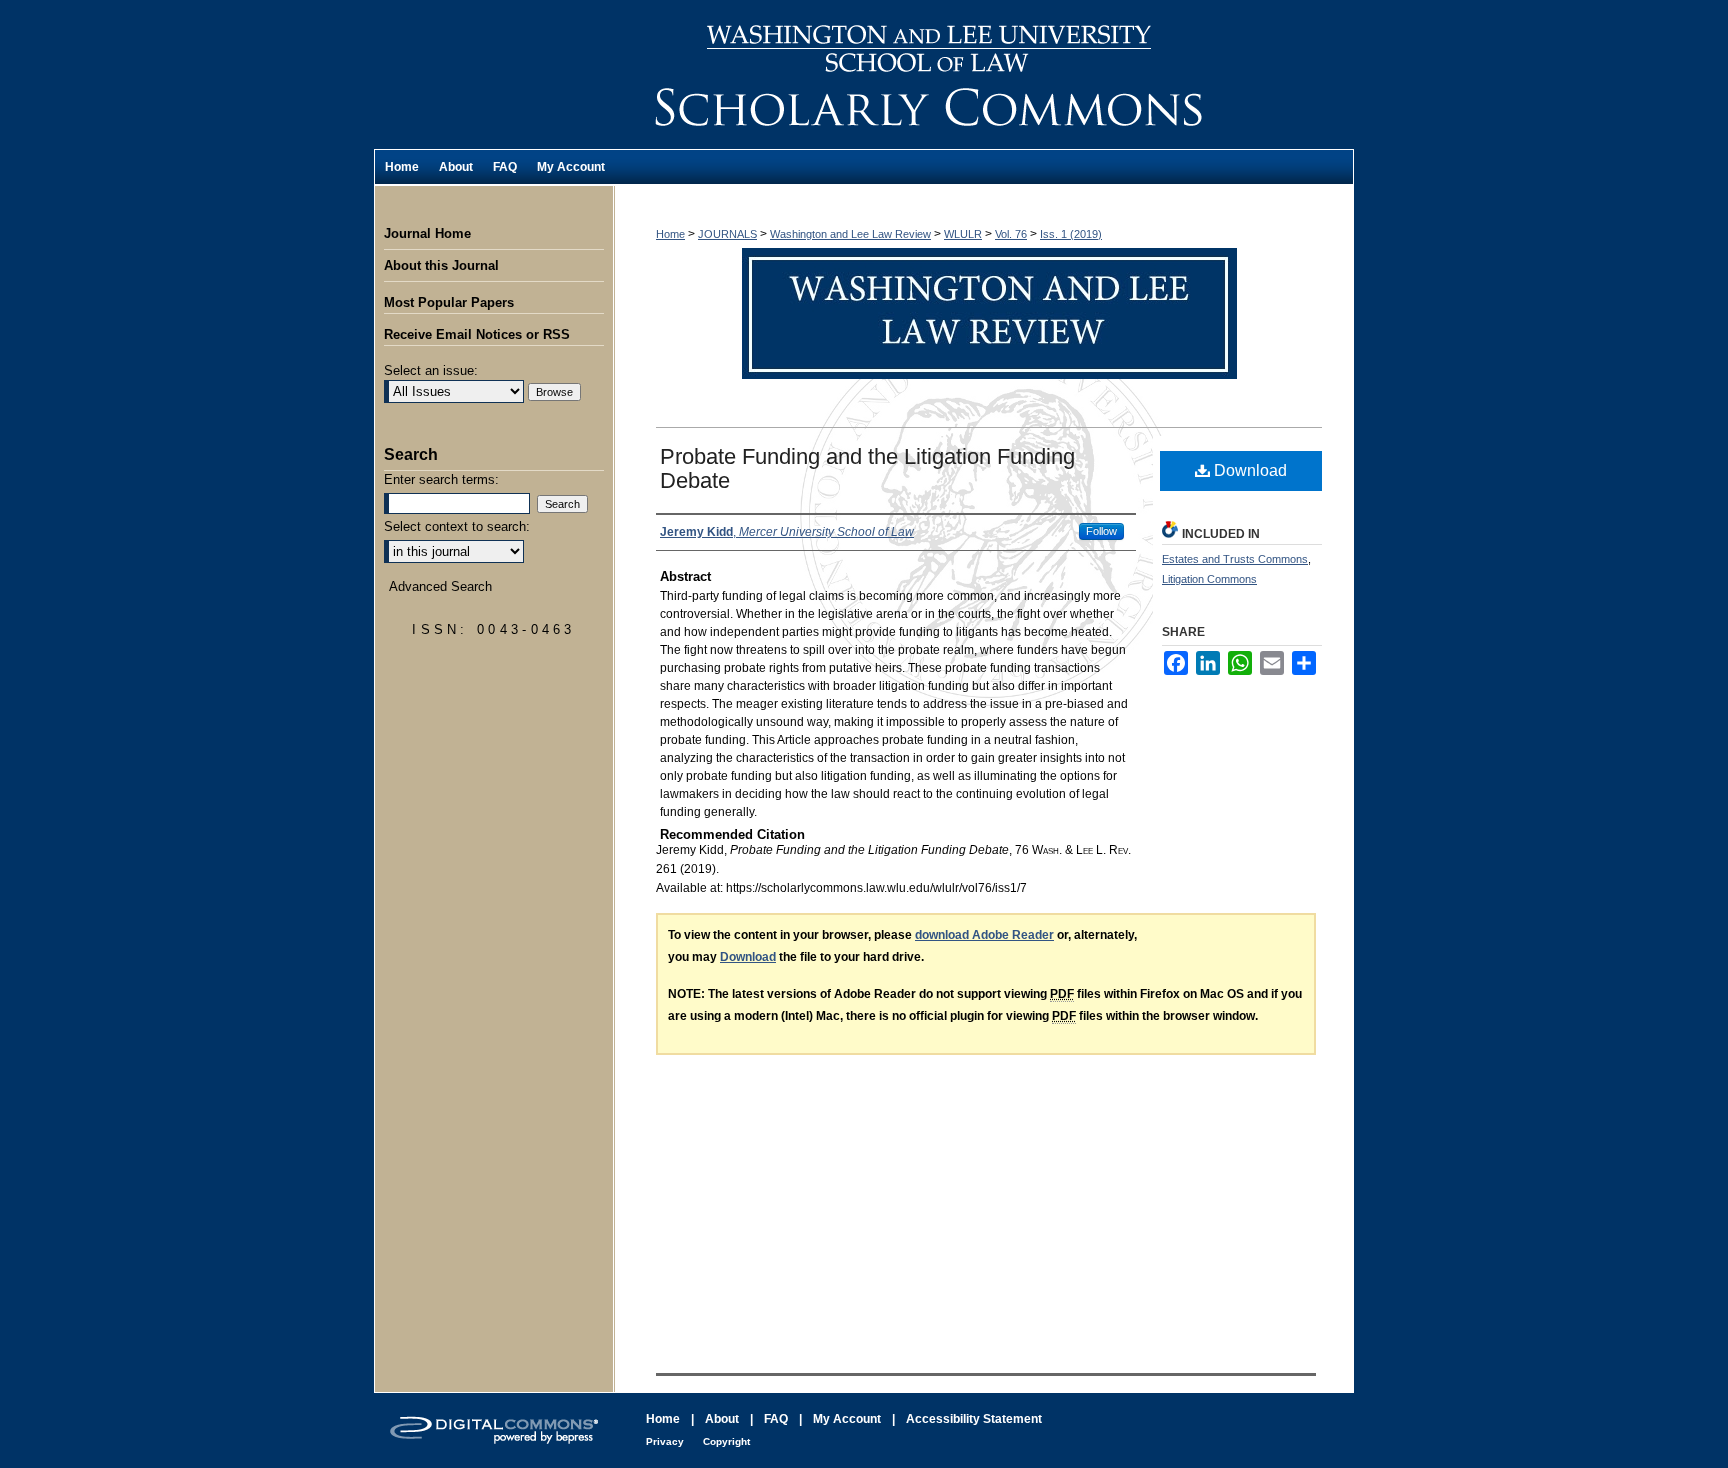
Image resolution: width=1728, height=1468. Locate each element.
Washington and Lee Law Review (984, 74)
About (722, 1419)
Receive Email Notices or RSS (477, 334)
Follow (1101, 531)
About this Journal (441, 265)
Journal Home (427, 233)
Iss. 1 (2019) (1071, 234)
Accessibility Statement (974, 1419)
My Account (847, 1419)
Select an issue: (431, 370)
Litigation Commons (1209, 579)
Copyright (726, 1441)
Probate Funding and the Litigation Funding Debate (867, 468)
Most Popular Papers (449, 302)
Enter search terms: (441, 479)
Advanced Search (440, 586)
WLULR (963, 234)
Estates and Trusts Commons (1235, 559)
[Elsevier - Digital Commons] (494, 1430)
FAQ (776, 1419)
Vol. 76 (1011, 234)
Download (1248, 470)
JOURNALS (727, 234)
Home (670, 234)
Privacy (665, 1441)
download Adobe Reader (984, 935)
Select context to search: (457, 526)
